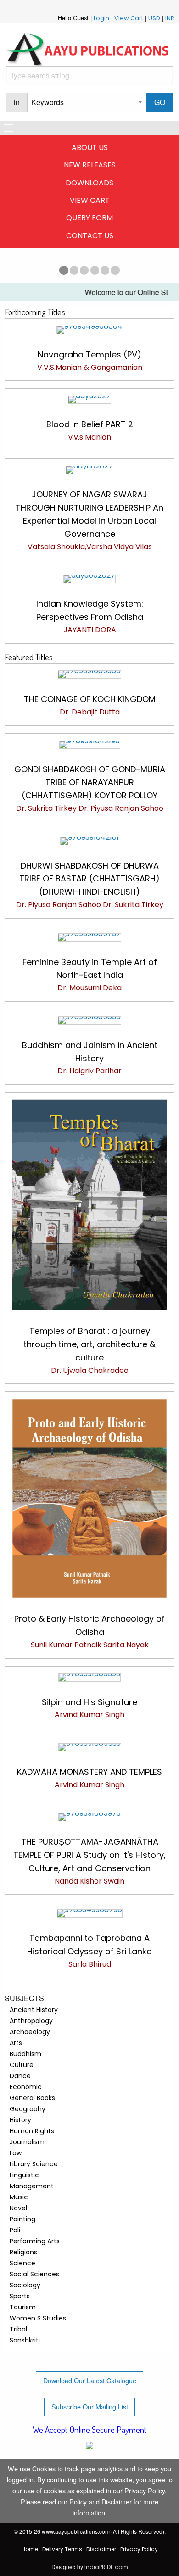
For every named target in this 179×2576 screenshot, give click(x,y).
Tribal (18, 2329)
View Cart (129, 18)
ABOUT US (90, 148)
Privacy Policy (139, 2549)
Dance (20, 2076)
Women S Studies (38, 2318)
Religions (23, 2252)
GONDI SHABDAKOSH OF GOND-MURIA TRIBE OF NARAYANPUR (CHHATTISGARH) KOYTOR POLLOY (90, 783)
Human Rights (32, 2131)
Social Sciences (34, 2274)
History (20, 2120)
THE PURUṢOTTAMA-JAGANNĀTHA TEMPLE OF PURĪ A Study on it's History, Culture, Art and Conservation (89, 1855)
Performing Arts (35, 2241)
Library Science (34, 2164)
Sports (20, 2296)
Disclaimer (101, 2549)
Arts (16, 2043)
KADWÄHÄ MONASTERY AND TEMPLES (89, 1772)
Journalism (27, 2142)
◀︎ (10, 268)
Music (19, 2197)
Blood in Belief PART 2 (90, 424)
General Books (32, 2098)
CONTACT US (90, 236)
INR (170, 18)
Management (32, 2186)
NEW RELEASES (90, 165)
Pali (15, 2230)
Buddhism (25, 2054)
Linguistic (24, 2175)
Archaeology (30, 2032)
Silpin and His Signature (89, 1702)
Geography (28, 2109)
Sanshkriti (25, 2340)
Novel (18, 2208)
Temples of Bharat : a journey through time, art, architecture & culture (89, 1344)
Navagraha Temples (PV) (89, 354)
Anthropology (31, 2021)
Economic (26, 2087)
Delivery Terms (62, 2549)
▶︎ (169, 268)
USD (154, 18)
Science (22, 2263)
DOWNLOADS (89, 183)
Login (101, 18)
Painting (22, 2219)
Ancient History (34, 2010)
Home (30, 2549)
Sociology (25, 2285)
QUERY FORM (89, 218)
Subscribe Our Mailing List (90, 2406)
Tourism (23, 2307)
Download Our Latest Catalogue (90, 2380)
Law (16, 2153)
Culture (22, 2065)
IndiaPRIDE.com (106, 2567)
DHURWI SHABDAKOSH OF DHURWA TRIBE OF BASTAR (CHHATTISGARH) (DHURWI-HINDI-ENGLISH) (89, 879)
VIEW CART (90, 200)
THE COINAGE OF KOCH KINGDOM (90, 699)
